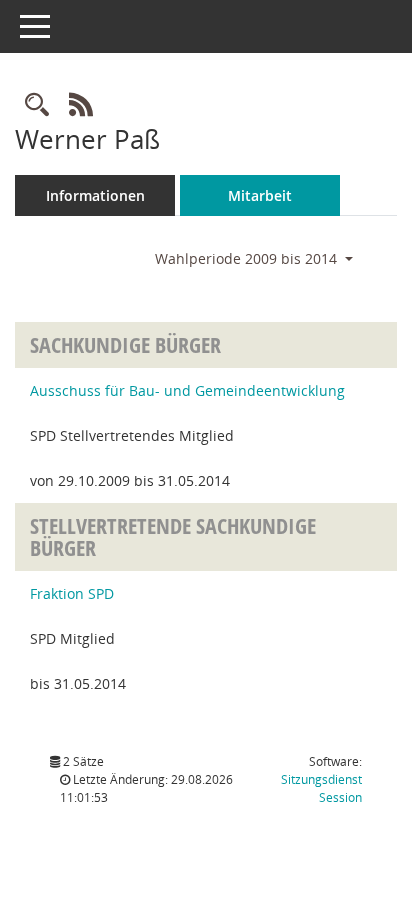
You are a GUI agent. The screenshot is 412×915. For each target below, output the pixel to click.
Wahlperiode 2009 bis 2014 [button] (248, 258)
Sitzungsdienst (321, 788)
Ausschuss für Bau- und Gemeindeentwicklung (187, 390)
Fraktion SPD (72, 593)
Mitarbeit (260, 195)
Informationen (95, 195)
